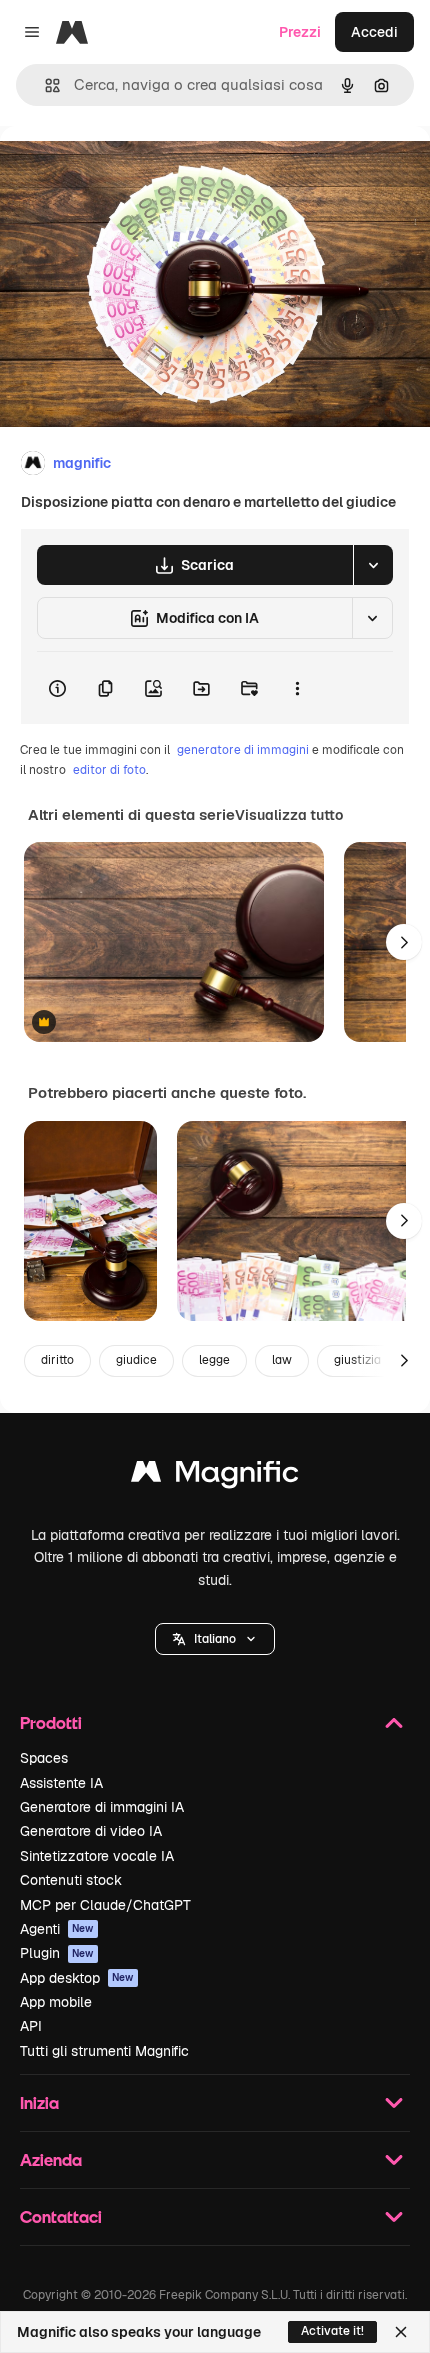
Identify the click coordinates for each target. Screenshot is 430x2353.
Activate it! (332, 2331)
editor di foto (109, 770)
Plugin (57, 1953)
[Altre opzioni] (297, 688)
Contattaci (61, 2216)
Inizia (39, 2102)
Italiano (215, 1639)
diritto (57, 1360)
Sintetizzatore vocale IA (97, 1856)
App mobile (56, 2002)
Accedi (374, 32)
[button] (215, 1639)
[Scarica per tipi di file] (373, 565)
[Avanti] (404, 942)
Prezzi (300, 32)
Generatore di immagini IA (102, 1807)
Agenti (57, 1929)
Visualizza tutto (289, 815)
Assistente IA (61, 1783)
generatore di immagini (243, 750)
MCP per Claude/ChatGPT (105, 1905)
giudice (136, 1360)
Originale (132, 171)
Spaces (44, 1758)
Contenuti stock (71, 1880)
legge (214, 1360)
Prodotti (51, 1722)
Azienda (51, 2159)
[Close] (401, 2332)
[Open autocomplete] (44, 85)
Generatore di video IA (91, 1831)
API (31, 2026)
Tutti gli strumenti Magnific (104, 2051)
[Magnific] (215, 1476)
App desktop (77, 1978)
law (282, 1360)
